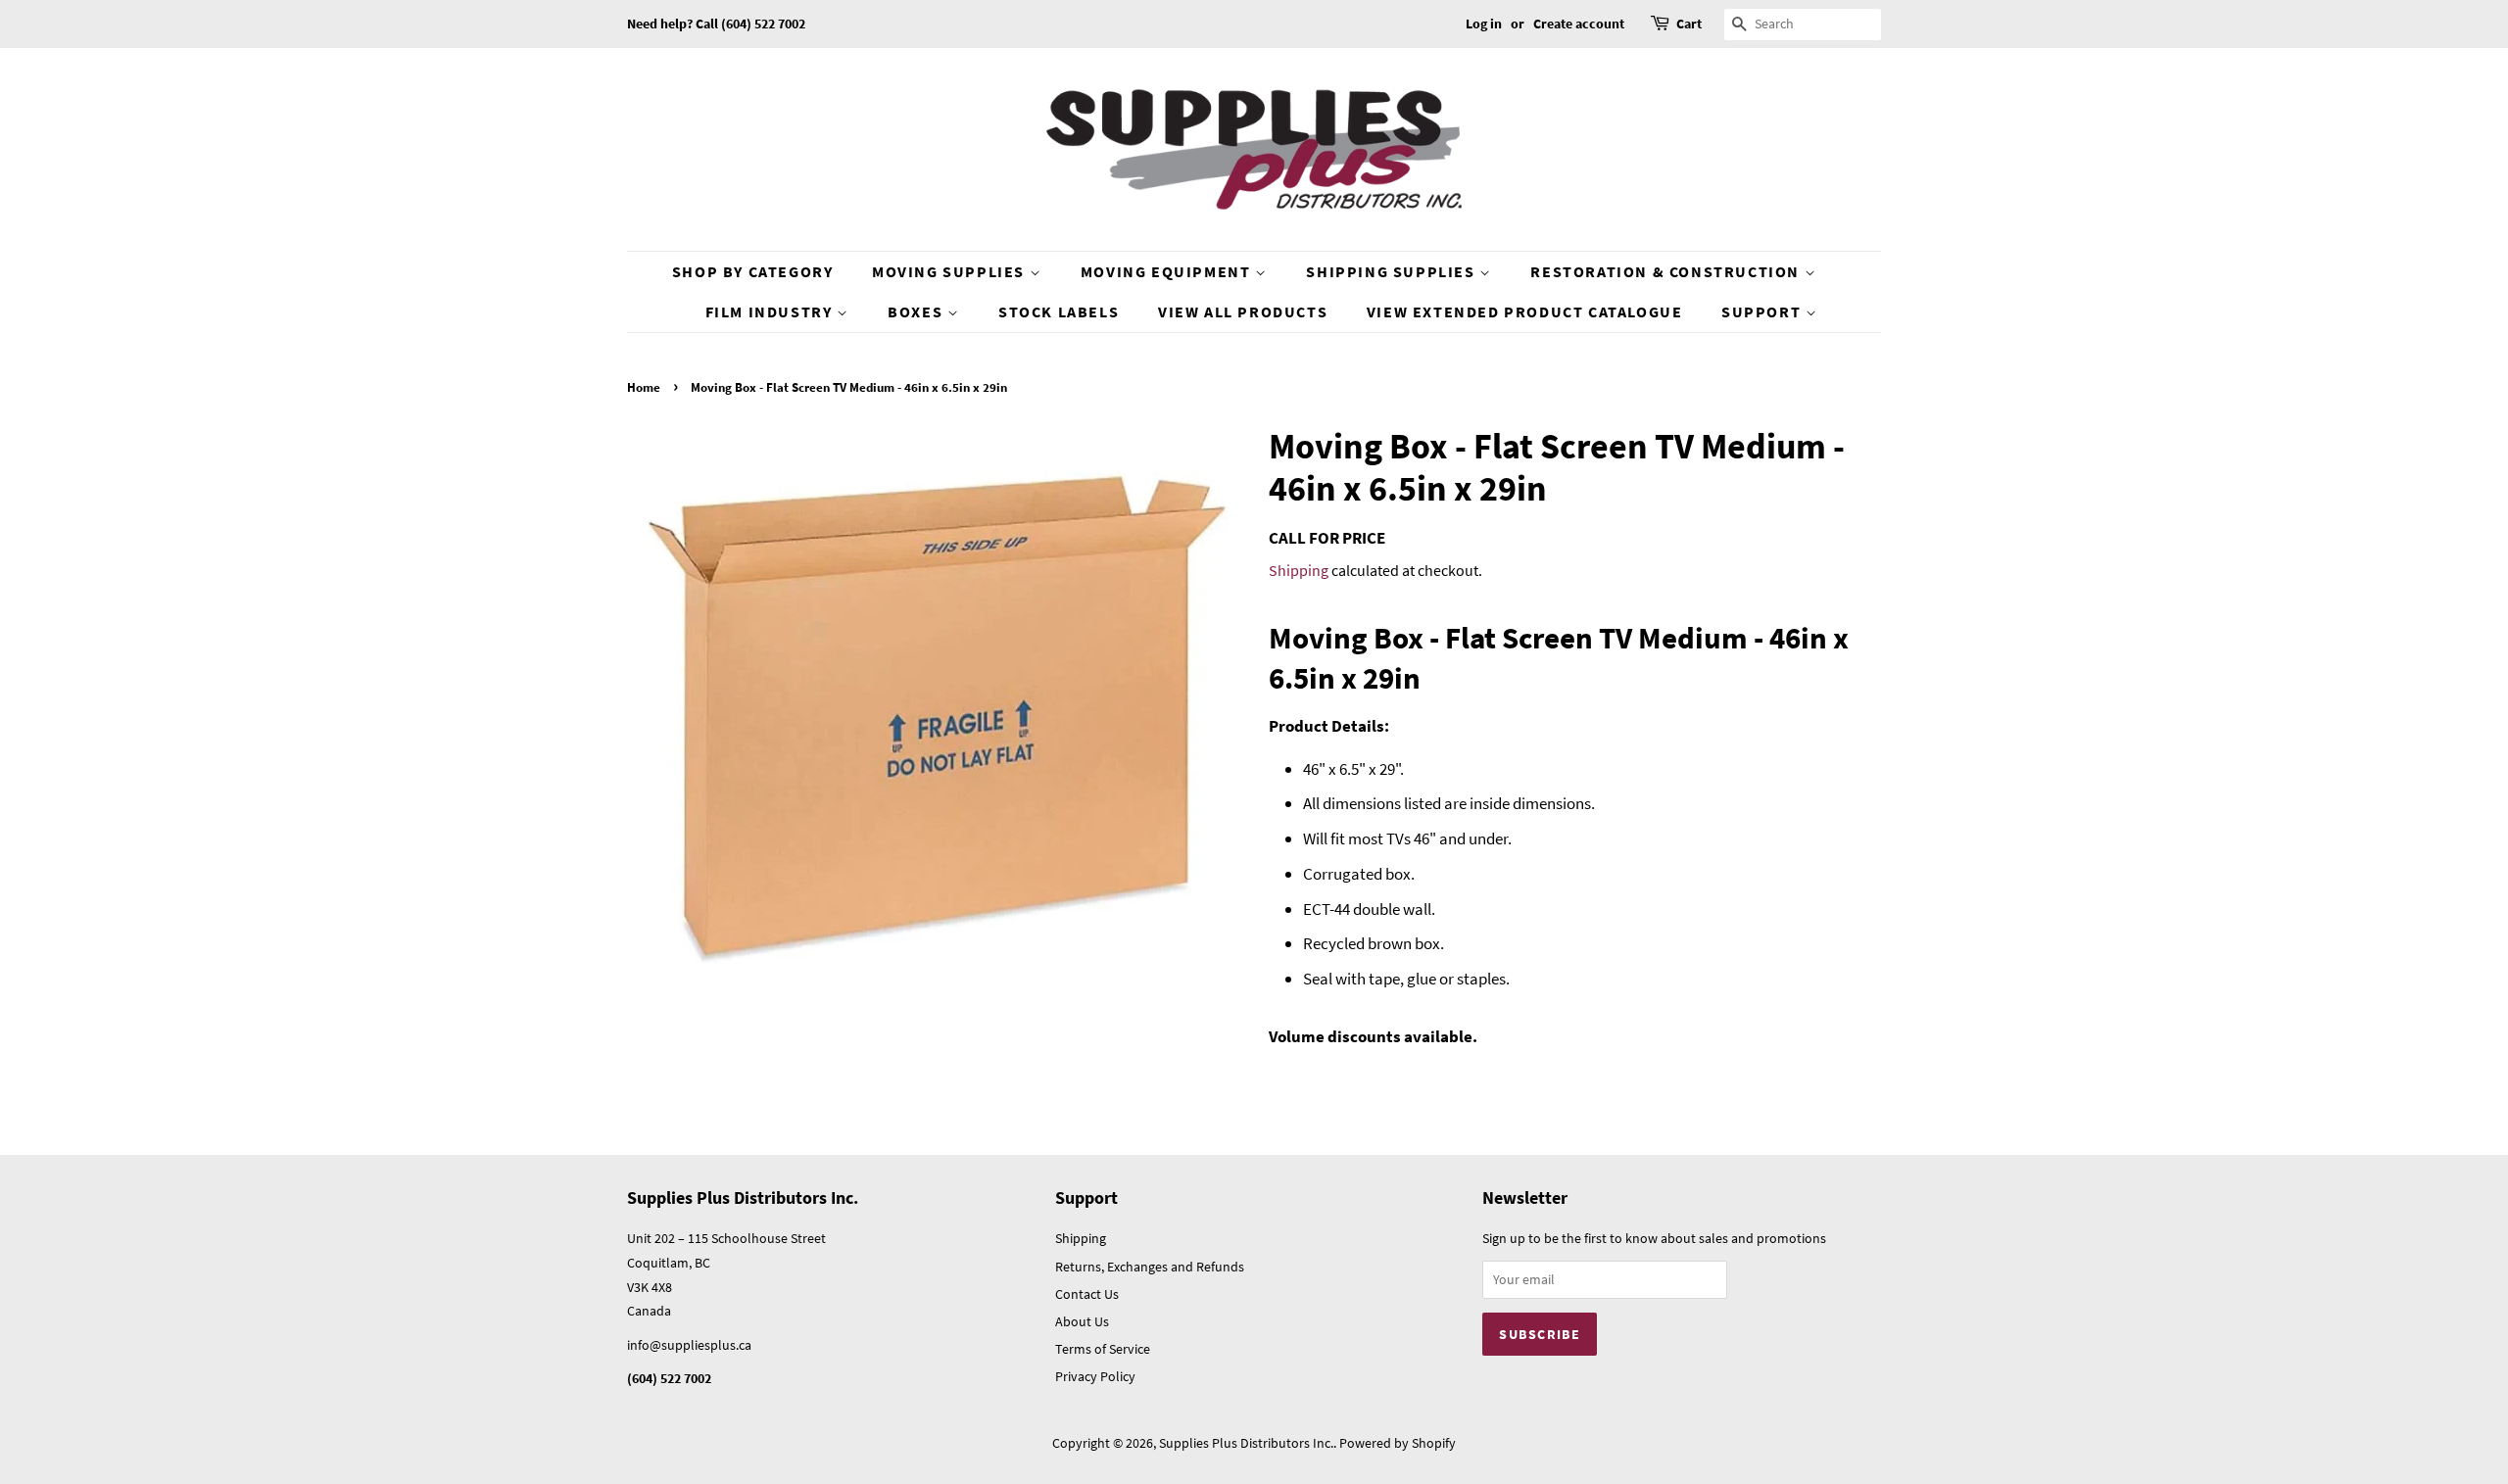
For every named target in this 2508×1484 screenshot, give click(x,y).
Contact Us (1087, 1294)
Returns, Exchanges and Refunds (1150, 1267)
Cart (1689, 24)
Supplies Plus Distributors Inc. (1246, 1443)
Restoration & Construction (1667, 271)
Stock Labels (1059, 311)
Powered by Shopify (1398, 1443)
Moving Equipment (1168, 271)
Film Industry (771, 311)
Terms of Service (1103, 1349)
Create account (1579, 24)
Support (1763, 311)
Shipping (1299, 570)
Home (644, 387)
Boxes (917, 311)
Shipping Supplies (1393, 271)
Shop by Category (753, 271)
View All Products (1243, 311)
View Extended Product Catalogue (1525, 311)
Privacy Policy (1095, 1376)
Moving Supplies (951, 271)
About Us (1082, 1321)
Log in (1484, 24)
